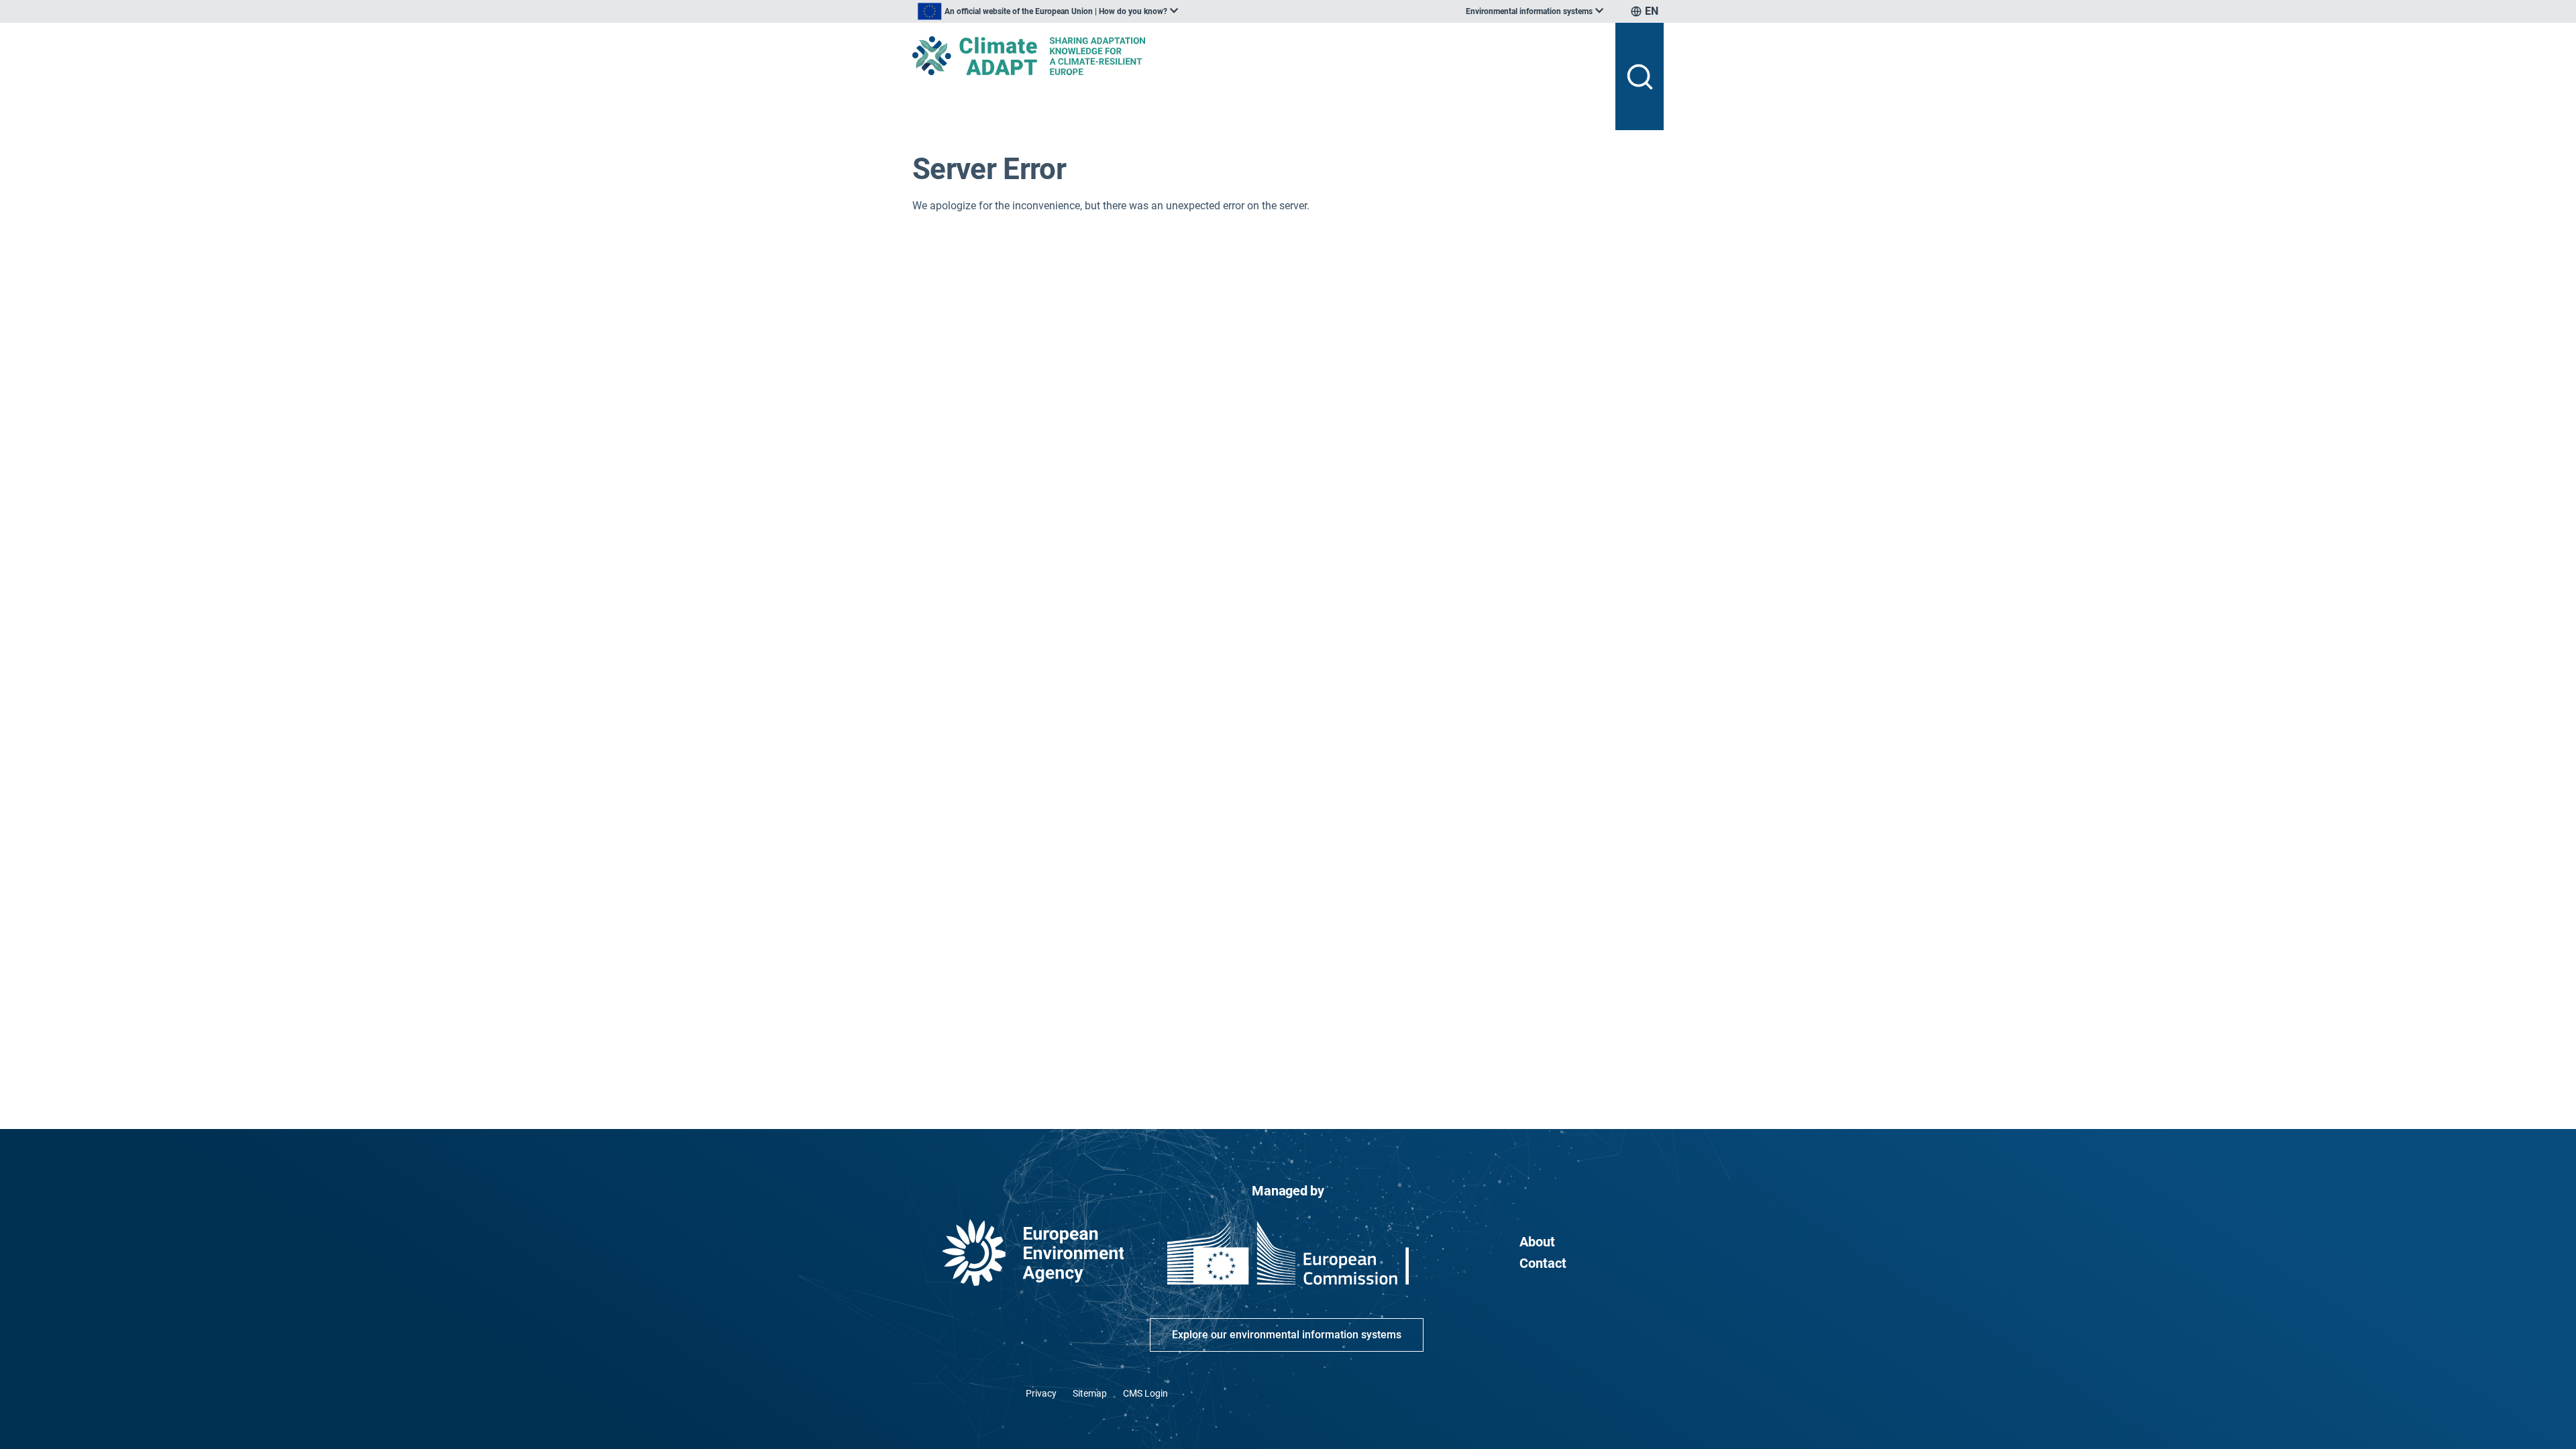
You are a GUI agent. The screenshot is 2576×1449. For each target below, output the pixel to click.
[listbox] (1048, 11)
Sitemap (1090, 1393)
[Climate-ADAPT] (1258, 56)
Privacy (1041, 1393)
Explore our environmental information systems (1287, 1335)
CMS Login (1145, 1393)
